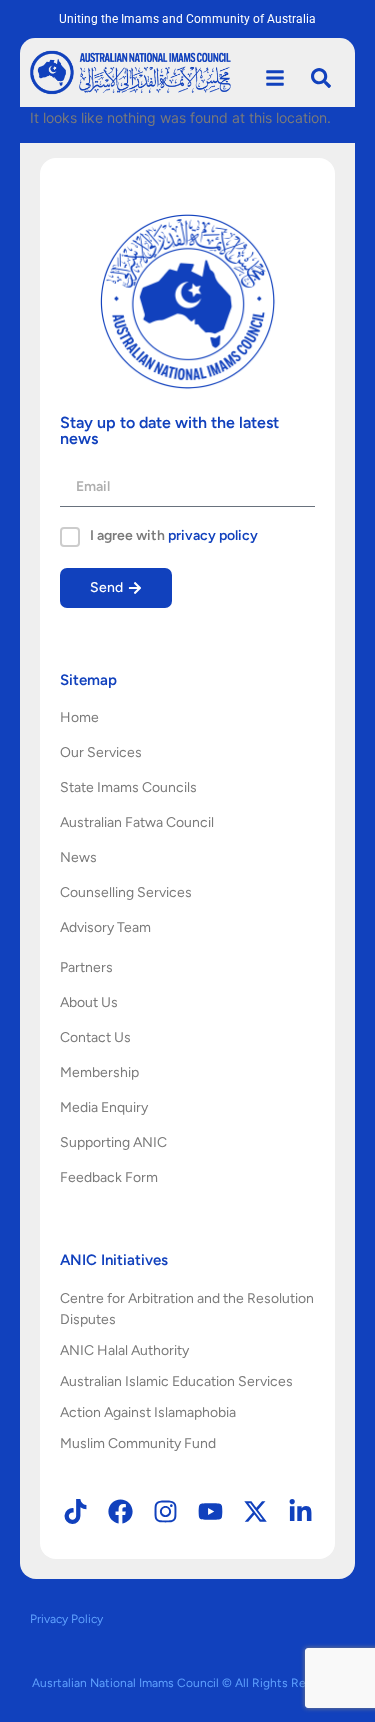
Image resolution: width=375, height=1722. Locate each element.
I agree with (174, 536)
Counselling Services (126, 892)
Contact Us (95, 1037)
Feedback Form (109, 1177)
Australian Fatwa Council (137, 822)
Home (79, 717)
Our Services (101, 752)
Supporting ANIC (113, 1142)
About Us (89, 1002)
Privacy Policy (66, 1619)
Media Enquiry (104, 1107)
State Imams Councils (128, 787)
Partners (86, 967)
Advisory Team (105, 927)
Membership (99, 1072)
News (78, 857)
